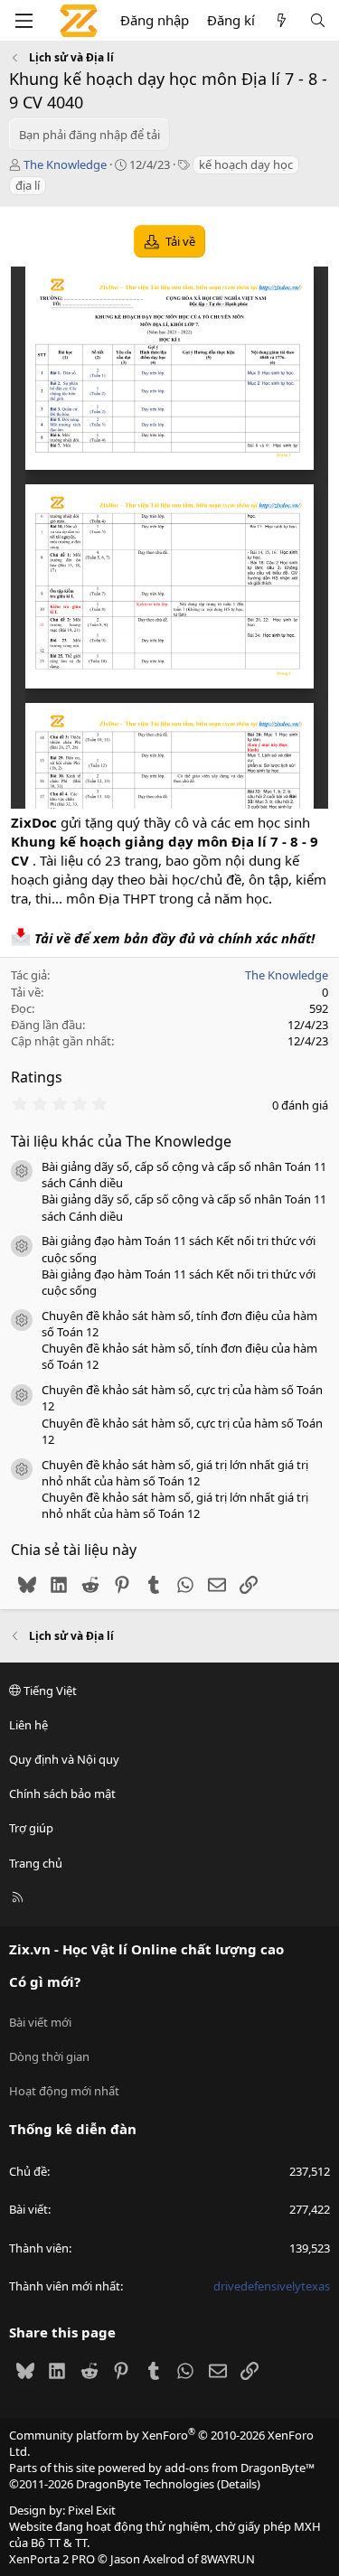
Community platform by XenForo (161, 2443)
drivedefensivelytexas (272, 2286)
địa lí (28, 185)
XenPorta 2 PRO (52, 2559)
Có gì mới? (45, 1981)
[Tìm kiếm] (318, 20)
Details (239, 2484)
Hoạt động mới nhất (64, 2091)
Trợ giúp (31, 1828)
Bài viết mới (40, 2022)
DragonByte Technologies (145, 2484)
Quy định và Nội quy (64, 1759)
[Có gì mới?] (282, 20)
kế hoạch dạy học (246, 164)
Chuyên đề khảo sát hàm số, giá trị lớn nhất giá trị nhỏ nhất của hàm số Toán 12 (175, 1473)
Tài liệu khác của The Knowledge (121, 1141)
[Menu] (24, 21)
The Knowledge (65, 164)
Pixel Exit (92, 2510)
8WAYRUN (228, 2559)
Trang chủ (36, 1863)
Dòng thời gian (49, 2056)
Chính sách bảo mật (62, 1794)
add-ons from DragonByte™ (240, 2468)
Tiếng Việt (49, 1691)
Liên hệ (28, 1725)
